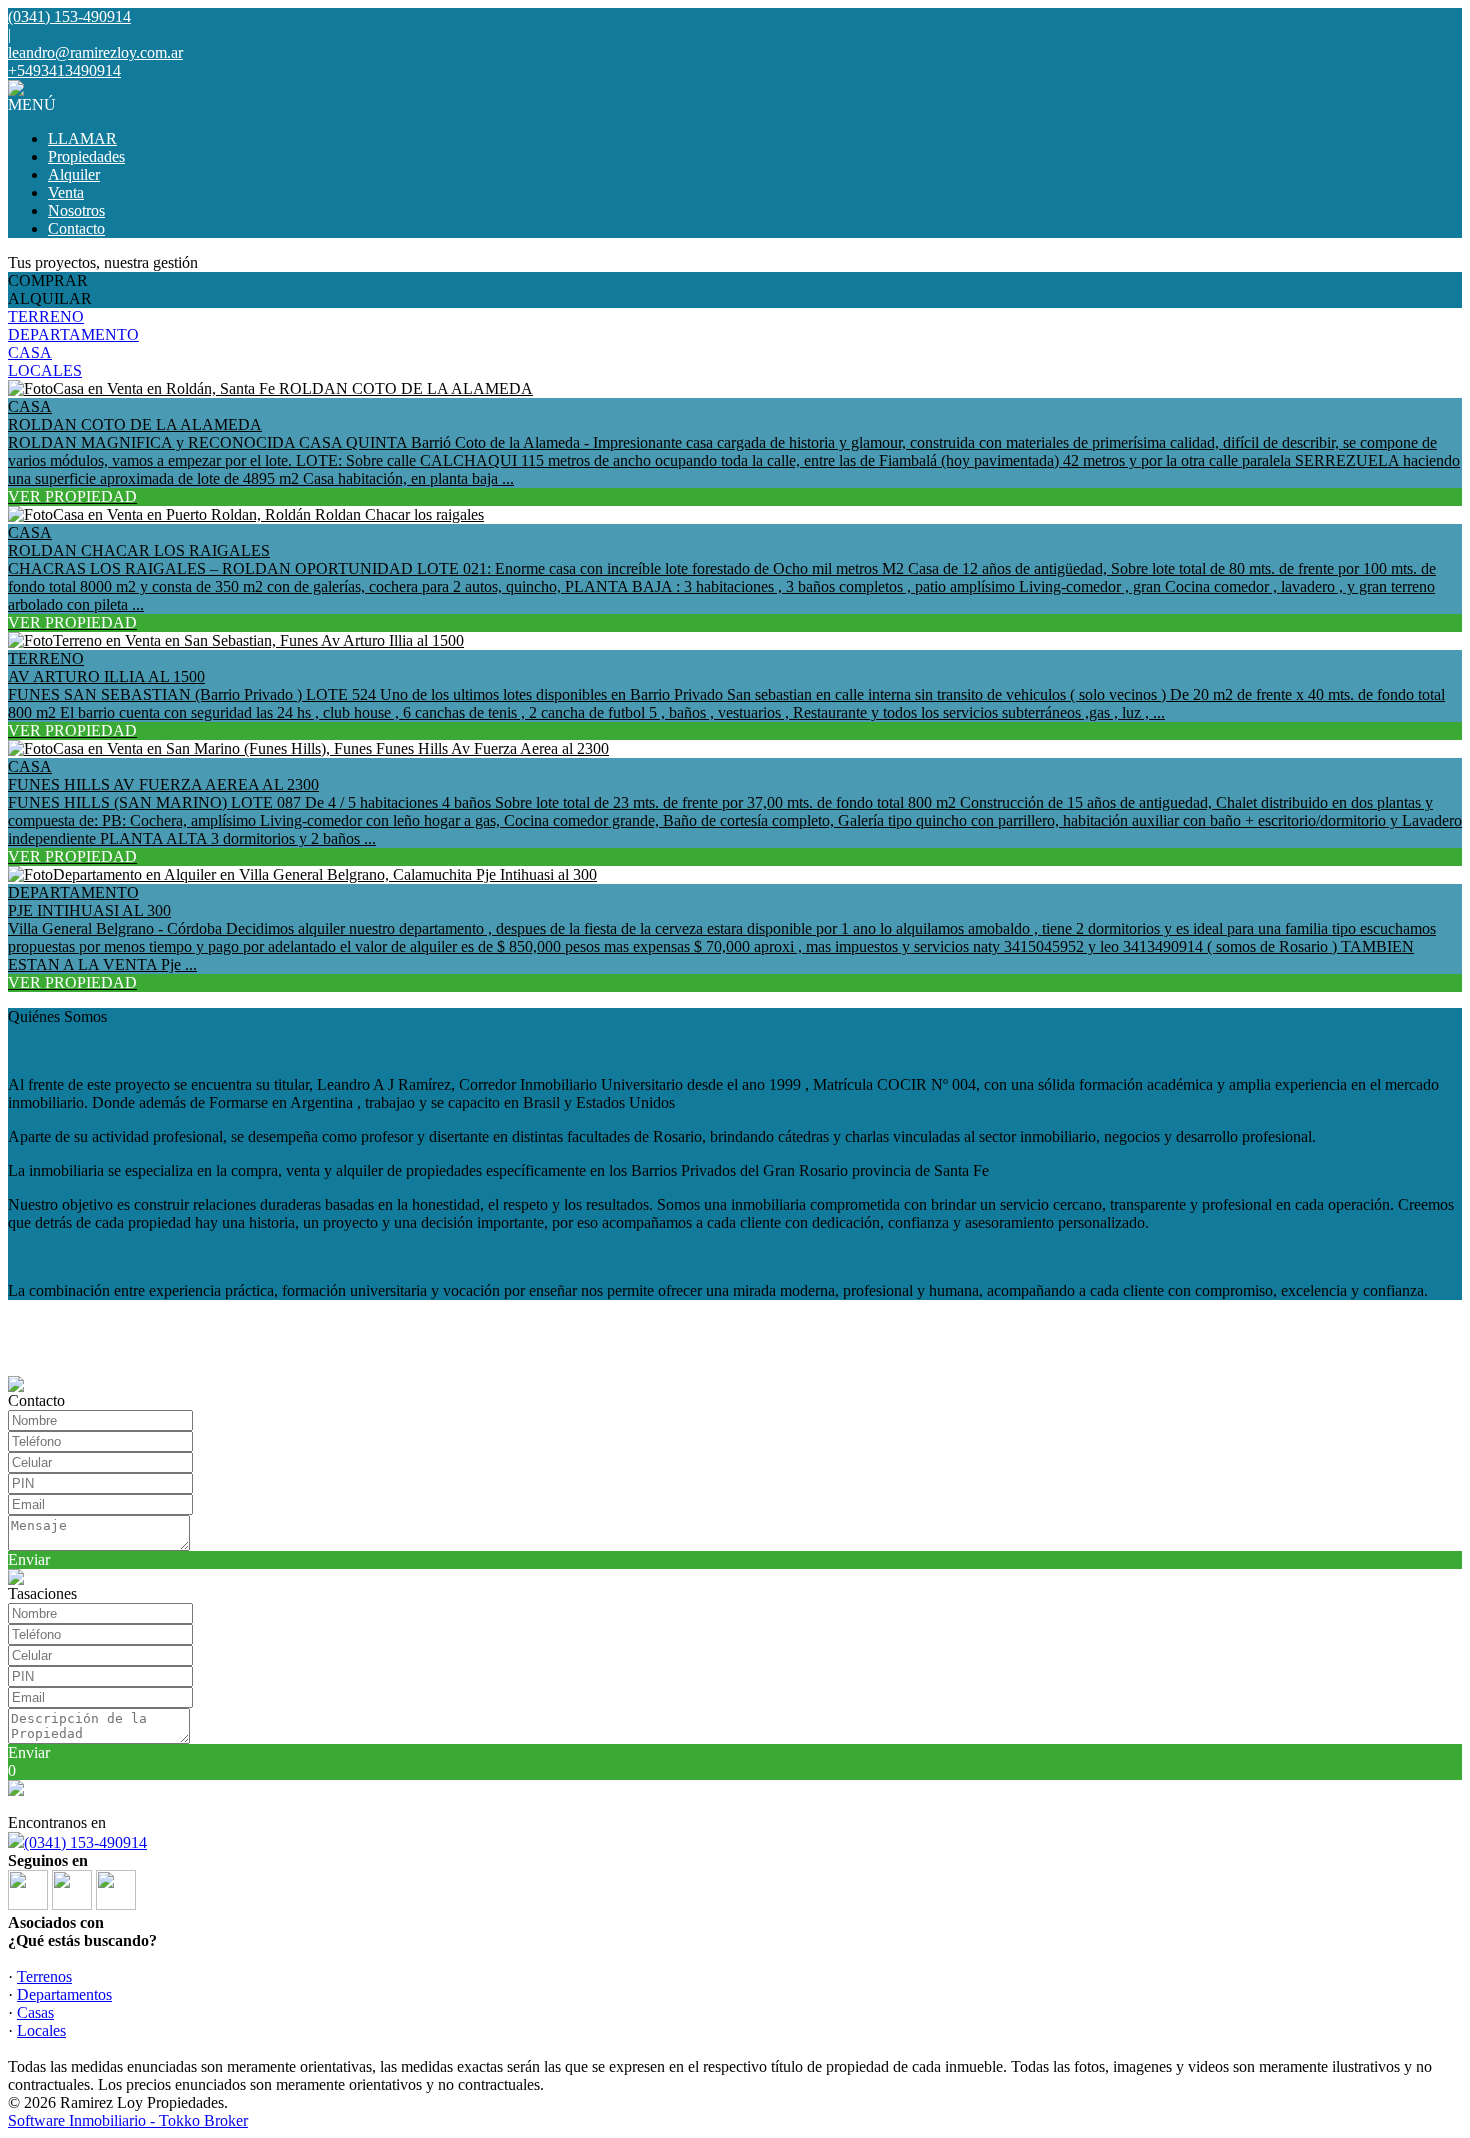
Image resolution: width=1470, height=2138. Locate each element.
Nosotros (76, 210)
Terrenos (44, 1976)
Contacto (76, 228)
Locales (41, 2030)
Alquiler (74, 174)
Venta (66, 192)
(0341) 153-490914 (85, 1842)
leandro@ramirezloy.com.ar (95, 52)
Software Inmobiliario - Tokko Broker (128, 2120)
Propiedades (86, 156)
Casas (35, 2012)
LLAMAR (82, 138)
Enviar (29, 1559)
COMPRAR (48, 280)
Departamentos (64, 1994)
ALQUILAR (50, 298)
